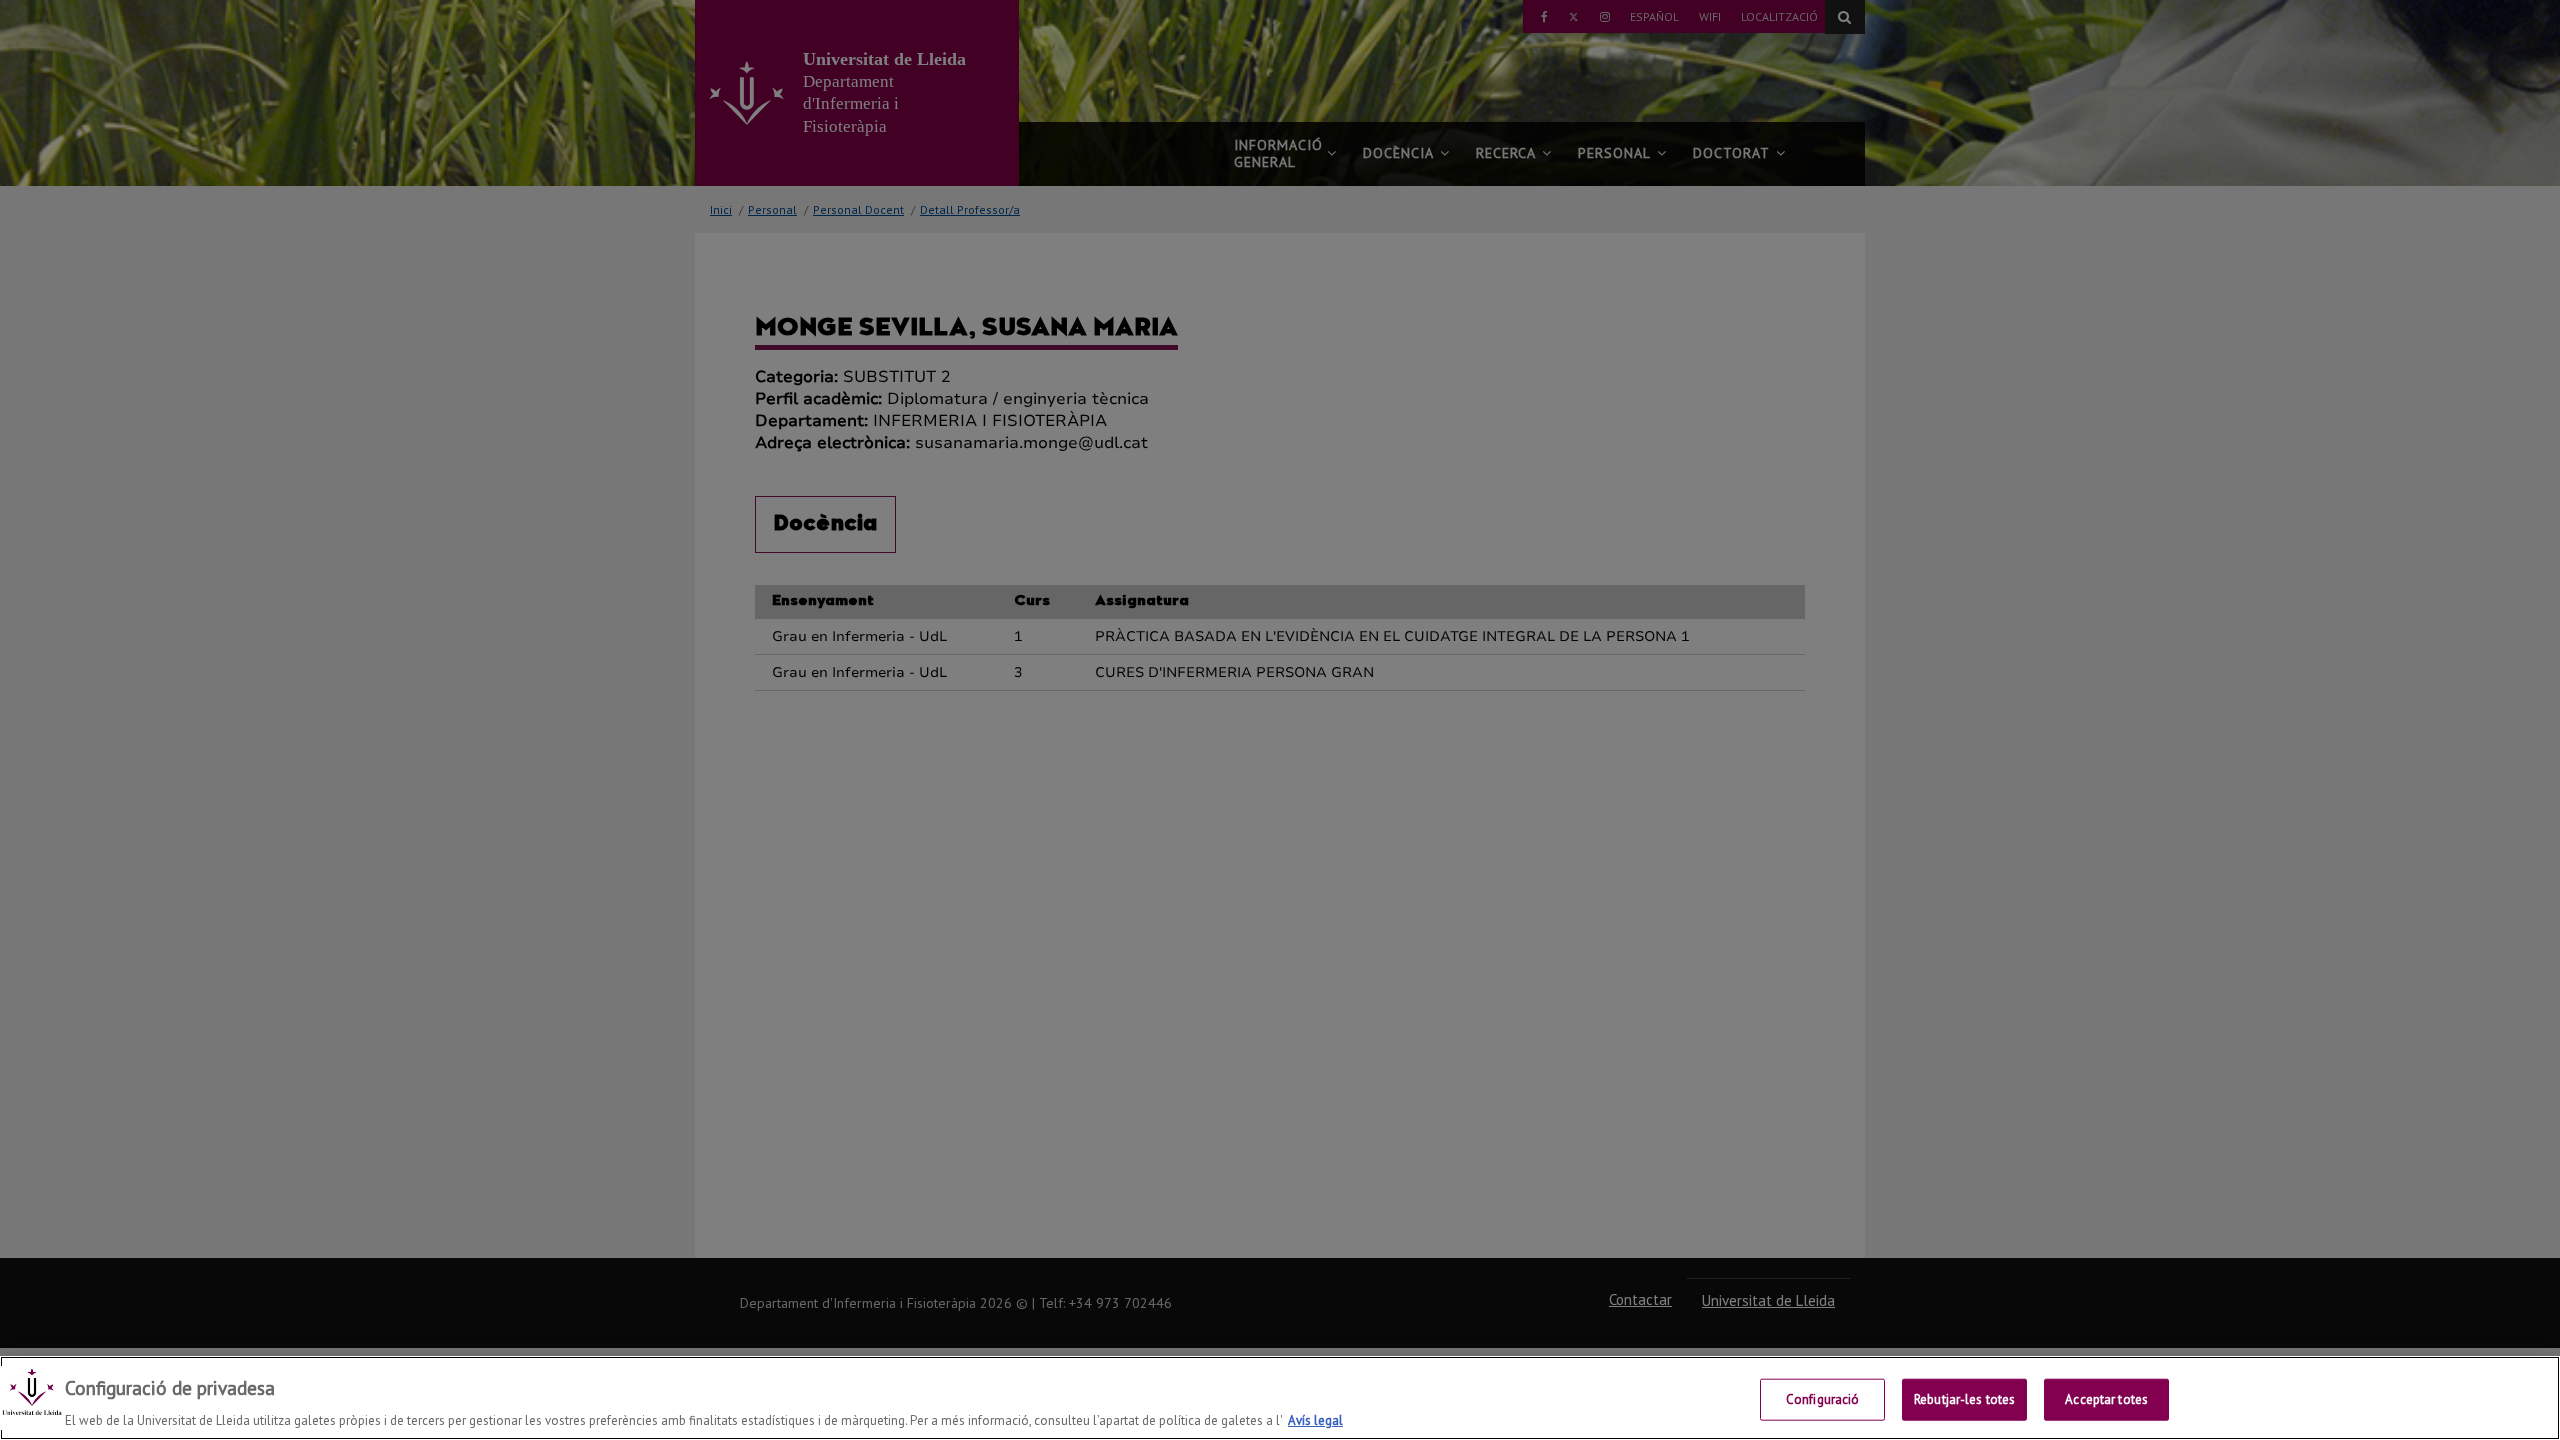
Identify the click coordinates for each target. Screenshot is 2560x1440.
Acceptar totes (2106, 1398)
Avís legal (1315, 1419)
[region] (1280, 1398)
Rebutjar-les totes (1964, 1398)
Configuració (1823, 1398)
